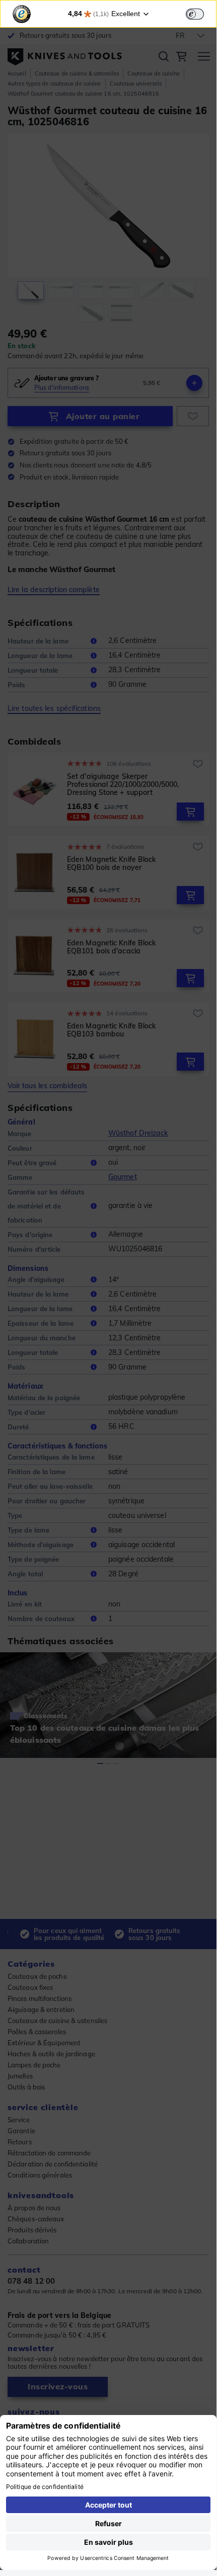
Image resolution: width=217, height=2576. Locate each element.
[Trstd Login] (201, 13)
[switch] (195, 14)
